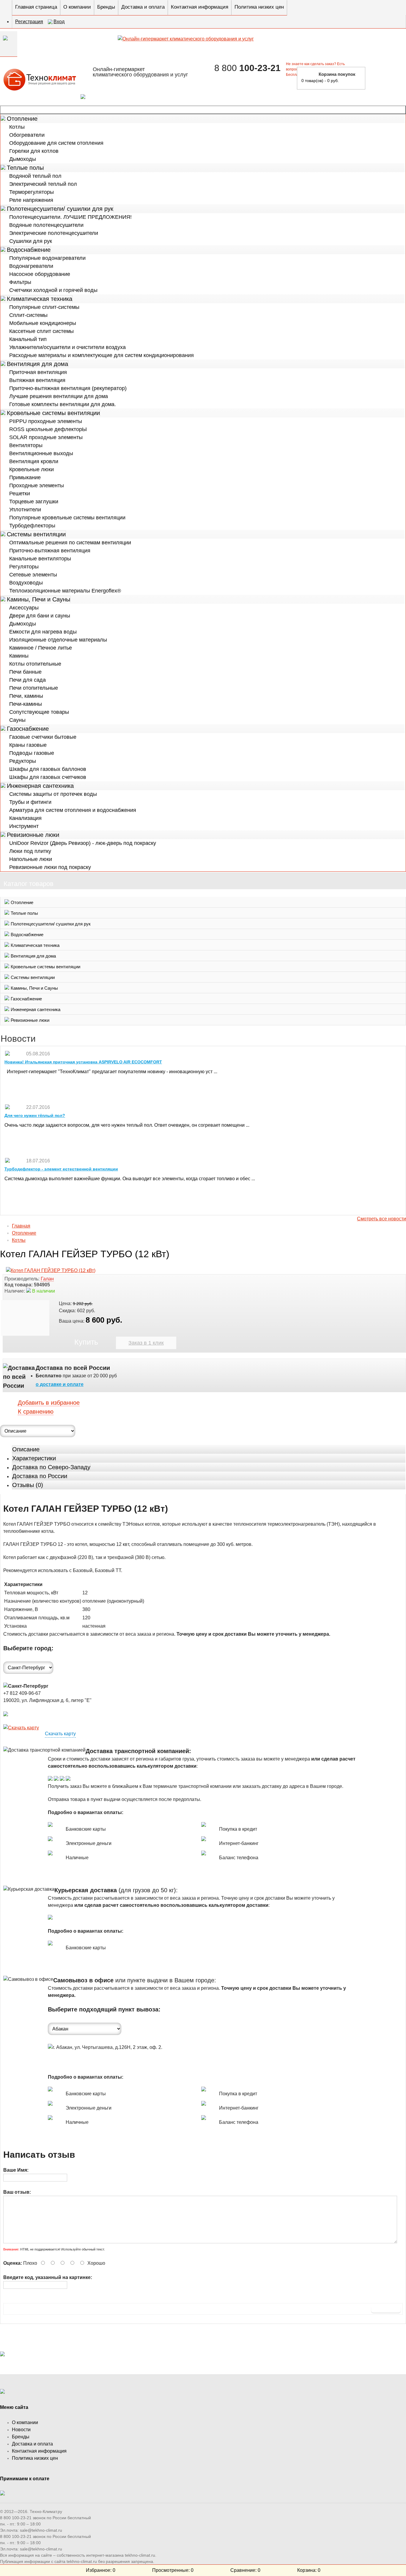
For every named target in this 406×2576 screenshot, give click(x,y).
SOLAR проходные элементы (46, 437)
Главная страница (36, 7)
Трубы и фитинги (30, 802)
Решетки (20, 493)
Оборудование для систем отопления (56, 143)
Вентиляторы (26, 445)
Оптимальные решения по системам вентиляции (70, 543)
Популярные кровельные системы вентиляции (67, 518)
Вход (59, 22)
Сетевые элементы (33, 575)
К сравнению (36, 1412)
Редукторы (23, 761)
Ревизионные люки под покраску (50, 867)
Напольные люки (31, 859)
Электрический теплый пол (43, 184)
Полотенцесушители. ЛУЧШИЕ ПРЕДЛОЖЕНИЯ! (70, 217)
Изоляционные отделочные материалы (58, 640)
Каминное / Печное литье (41, 648)
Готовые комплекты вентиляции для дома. (63, 404)
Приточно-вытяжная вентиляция (50, 551)
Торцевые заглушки (34, 502)
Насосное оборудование (40, 274)
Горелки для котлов (34, 151)
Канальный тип (28, 339)
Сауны (17, 720)
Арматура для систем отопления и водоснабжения (73, 810)
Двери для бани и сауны (40, 616)
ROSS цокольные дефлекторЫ (48, 429)
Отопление (22, 119)
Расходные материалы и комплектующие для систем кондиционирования (101, 355)
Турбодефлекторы (32, 526)
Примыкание (25, 477)
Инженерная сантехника (40, 786)
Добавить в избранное (49, 1403)
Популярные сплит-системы (44, 307)
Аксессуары (24, 608)
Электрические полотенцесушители (54, 233)
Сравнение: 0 (245, 2570)
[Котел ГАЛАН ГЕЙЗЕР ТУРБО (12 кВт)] (51, 1270)
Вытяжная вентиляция (37, 380)
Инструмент (24, 826)
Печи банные (25, 672)
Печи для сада (27, 680)
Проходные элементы (37, 485)
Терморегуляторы (32, 192)
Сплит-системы (28, 315)
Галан (47, 1279)
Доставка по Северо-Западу (51, 1467)
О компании (77, 7)
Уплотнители (25, 510)
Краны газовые (28, 745)
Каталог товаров (203, 110)
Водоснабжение (29, 250)
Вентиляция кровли (34, 461)
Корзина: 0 (309, 2570)
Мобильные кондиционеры (43, 323)
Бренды (106, 7)
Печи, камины (26, 696)
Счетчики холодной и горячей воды (53, 290)
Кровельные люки (32, 469)
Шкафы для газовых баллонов (48, 769)
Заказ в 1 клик (146, 1343)
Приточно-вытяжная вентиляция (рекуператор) (68, 388)
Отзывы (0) (28, 1485)
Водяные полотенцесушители (46, 225)
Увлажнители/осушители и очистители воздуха (67, 347)
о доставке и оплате (60, 1384)
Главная (21, 1226)
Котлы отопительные (35, 664)
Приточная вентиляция (38, 372)
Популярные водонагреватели (47, 258)
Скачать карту (60, 1734)
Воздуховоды (26, 583)
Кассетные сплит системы (41, 331)
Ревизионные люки (33, 835)
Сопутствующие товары (39, 712)
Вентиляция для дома (37, 364)
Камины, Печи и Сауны (38, 599)
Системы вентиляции (36, 534)
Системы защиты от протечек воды (53, 794)
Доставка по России (40, 1476)
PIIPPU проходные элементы (46, 421)
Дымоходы (23, 159)
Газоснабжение (28, 729)
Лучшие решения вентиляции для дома (59, 396)
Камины (19, 656)
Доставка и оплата (143, 7)
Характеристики (34, 1458)
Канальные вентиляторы (40, 559)
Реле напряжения (31, 200)
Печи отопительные (34, 688)
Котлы (17, 127)
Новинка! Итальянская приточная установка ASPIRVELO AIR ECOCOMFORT (83, 1062)
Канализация (25, 818)
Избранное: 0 (101, 2570)
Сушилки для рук (31, 241)
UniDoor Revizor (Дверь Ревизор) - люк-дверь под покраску (83, 843)
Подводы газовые (32, 753)
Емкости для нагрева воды (43, 632)
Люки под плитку (30, 851)
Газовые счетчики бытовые (43, 737)
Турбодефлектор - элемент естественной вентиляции (61, 1169)
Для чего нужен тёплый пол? (35, 1115)
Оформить (387, 77)
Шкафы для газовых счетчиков (48, 777)
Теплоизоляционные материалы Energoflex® (65, 591)
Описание (26, 1449)
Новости (21, 2430)
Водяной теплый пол (35, 176)
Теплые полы (25, 168)
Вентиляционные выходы (41, 453)
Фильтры (20, 282)
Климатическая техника (40, 299)
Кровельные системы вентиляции (53, 413)
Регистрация (29, 22)
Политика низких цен (259, 7)
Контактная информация (200, 7)
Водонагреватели (31, 266)
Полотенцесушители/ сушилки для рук (60, 209)
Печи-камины (26, 704)
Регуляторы (24, 567)
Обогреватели (27, 135)
